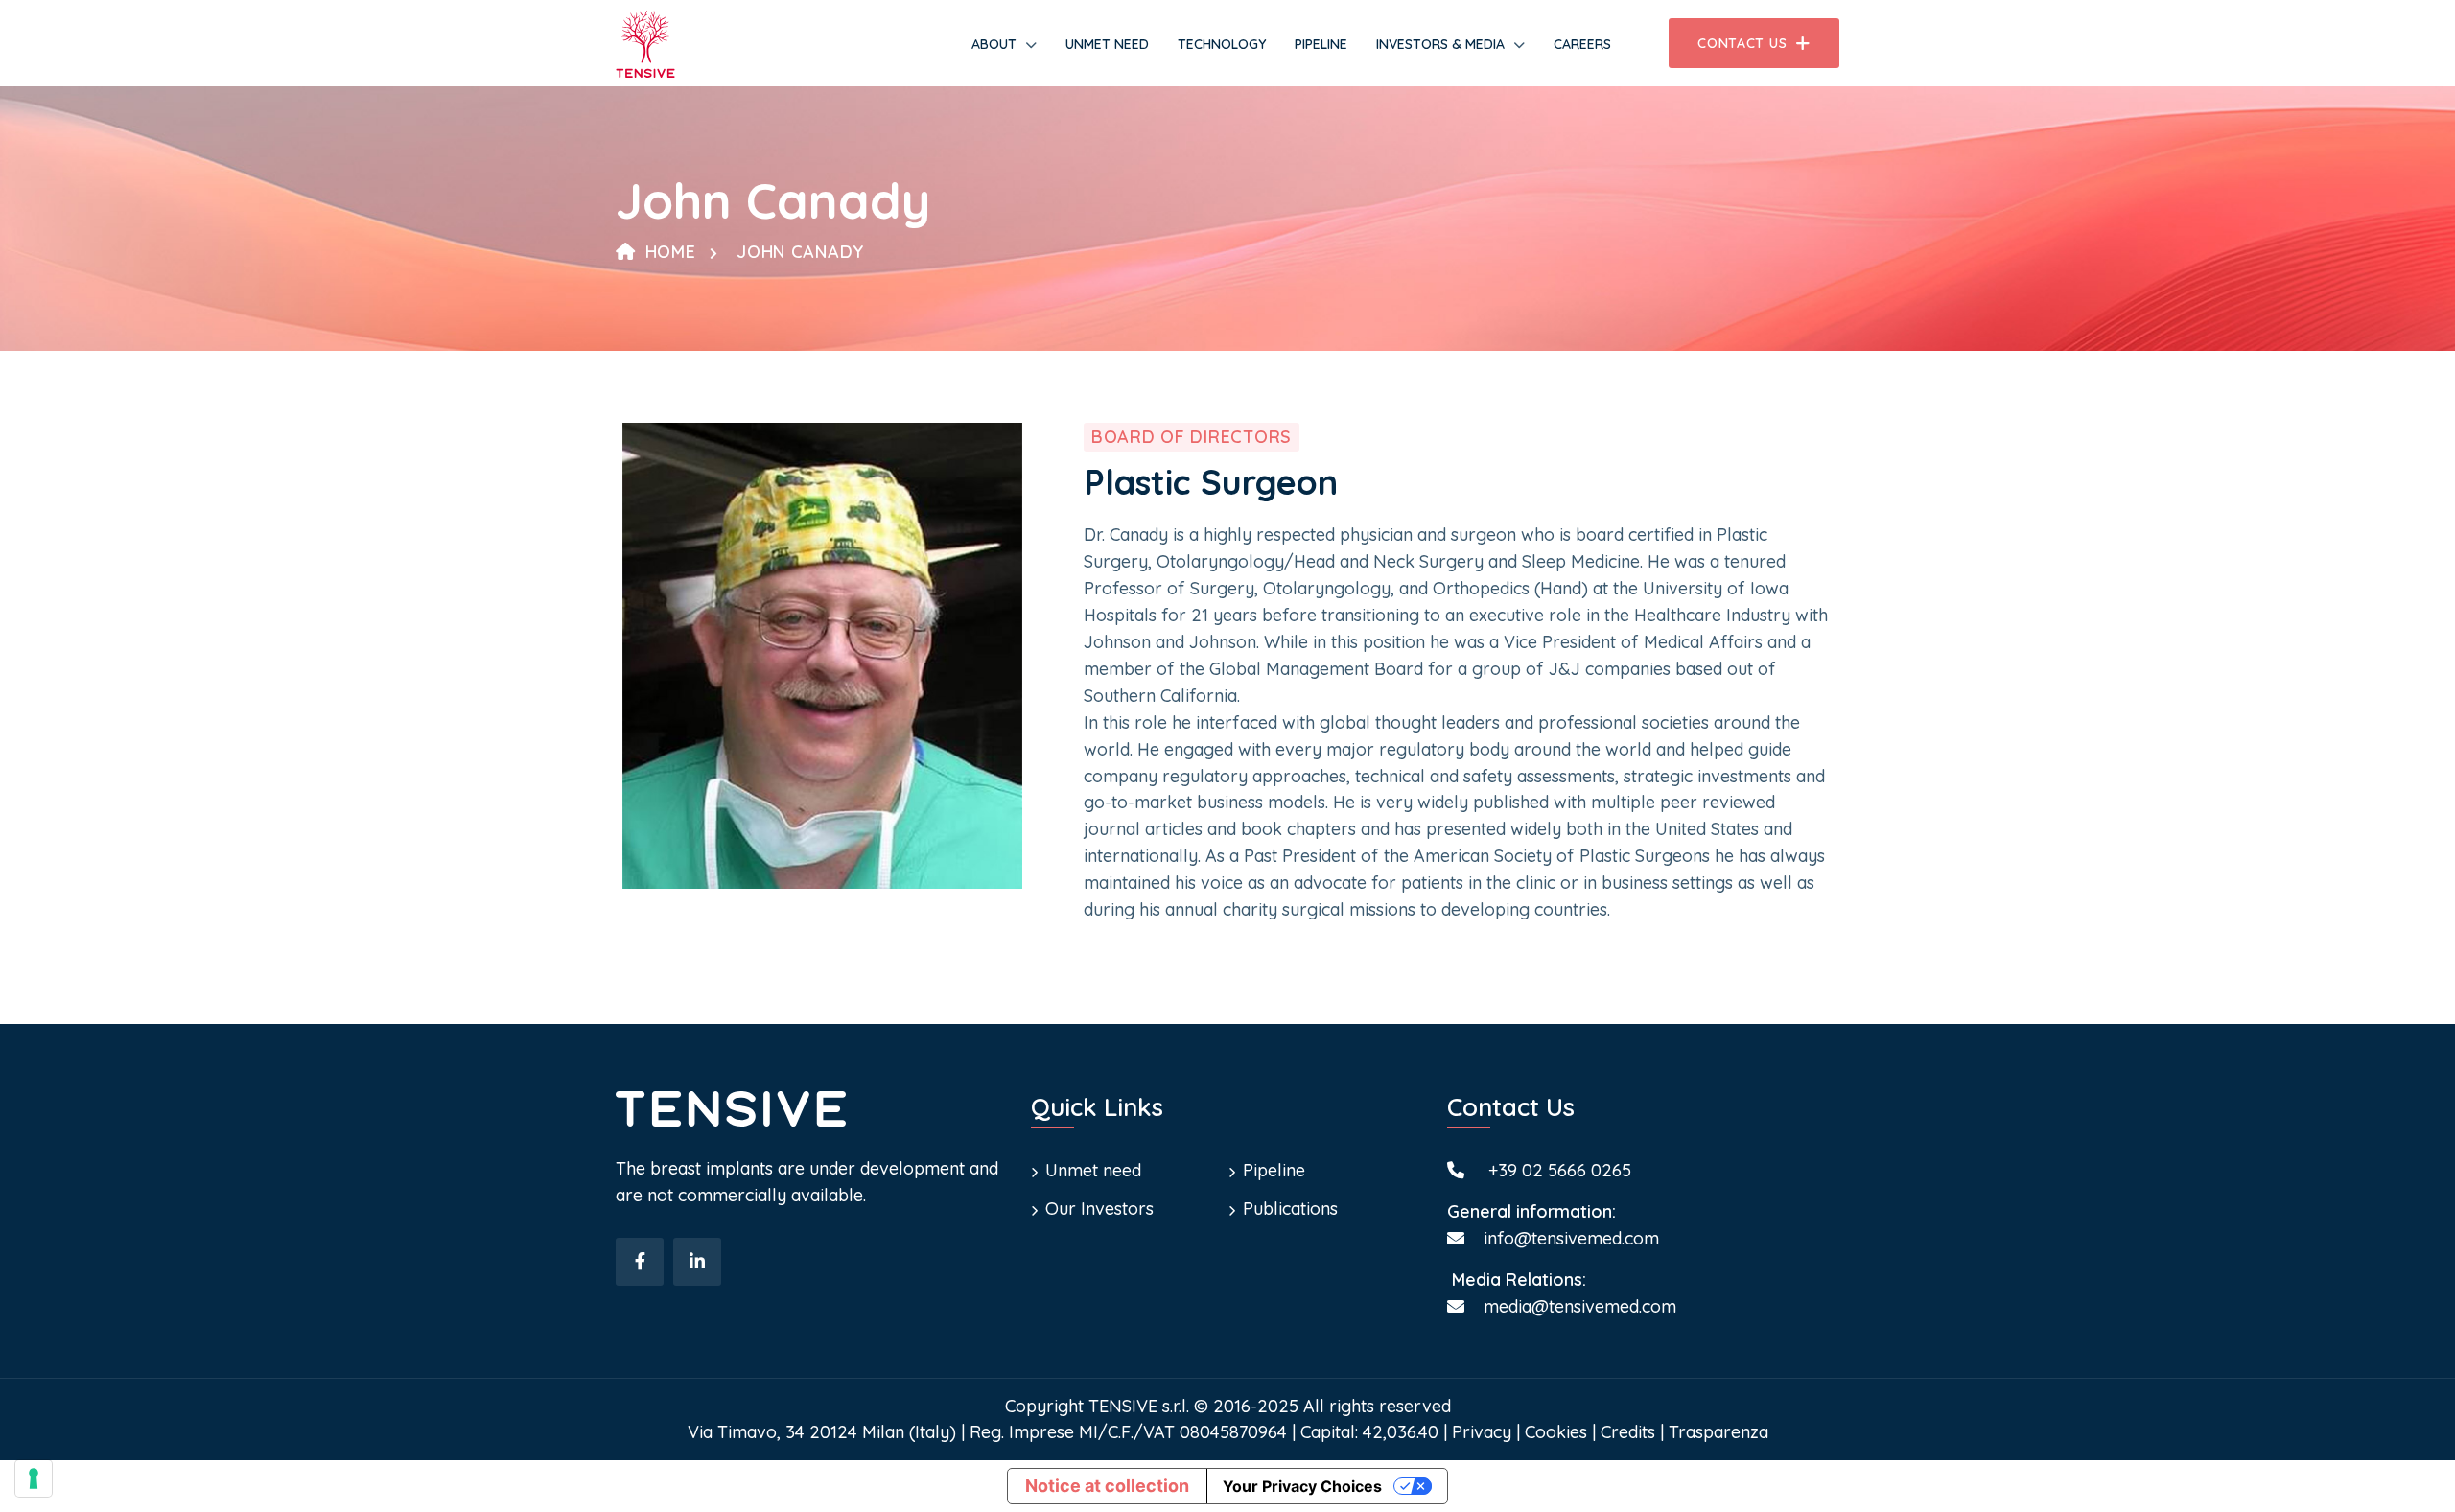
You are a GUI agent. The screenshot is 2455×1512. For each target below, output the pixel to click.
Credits (1628, 1432)
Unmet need (1107, 44)
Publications (1290, 1209)
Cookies (1556, 1432)
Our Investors (1099, 1209)
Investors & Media (1440, 44)
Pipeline (1321, 44)
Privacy (1482, 1432)
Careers (1582, 44)
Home (671, 252)
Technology (1222, 44)
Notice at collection (1107, 1486)
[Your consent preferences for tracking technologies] (34, 1478)
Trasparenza (1718, 1432)
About (994, 44)
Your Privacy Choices (1302, 1486)
